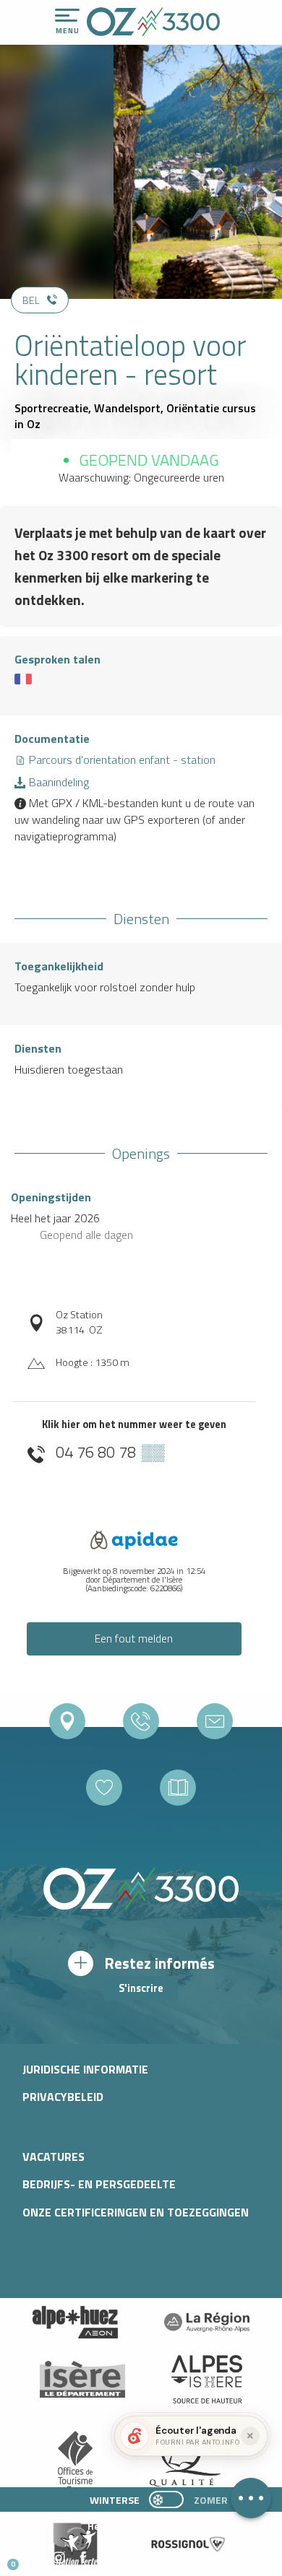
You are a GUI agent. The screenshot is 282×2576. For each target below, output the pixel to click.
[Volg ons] (104, 1788)
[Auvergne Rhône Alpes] (207, 2323)
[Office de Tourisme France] (75, 2462)
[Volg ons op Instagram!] (59, 2558)
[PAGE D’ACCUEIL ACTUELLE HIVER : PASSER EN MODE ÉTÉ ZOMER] (166, 2499)
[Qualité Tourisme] (181, 2462)
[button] (134, 2559)
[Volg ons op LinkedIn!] (107, 2558)
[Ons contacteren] (215, 1720)
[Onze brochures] (178, 1788)
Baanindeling (57, 782)
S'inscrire (141, 1988)
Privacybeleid (63, 2097)
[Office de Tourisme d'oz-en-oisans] (153, 22)
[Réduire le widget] (250, 2436)
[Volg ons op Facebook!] (83, 2558)
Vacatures (54, 2157)
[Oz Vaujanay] (75, 2323)
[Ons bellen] (141, 1720)
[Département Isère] (82, 2379)
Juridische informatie (85, 2069)
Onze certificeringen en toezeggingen (136, 2212)
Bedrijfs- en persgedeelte (99, 2184)
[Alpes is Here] (207, 2380)
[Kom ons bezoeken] (67, 1720)
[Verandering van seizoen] (171, 2499)
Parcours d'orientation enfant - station (121, 760)
